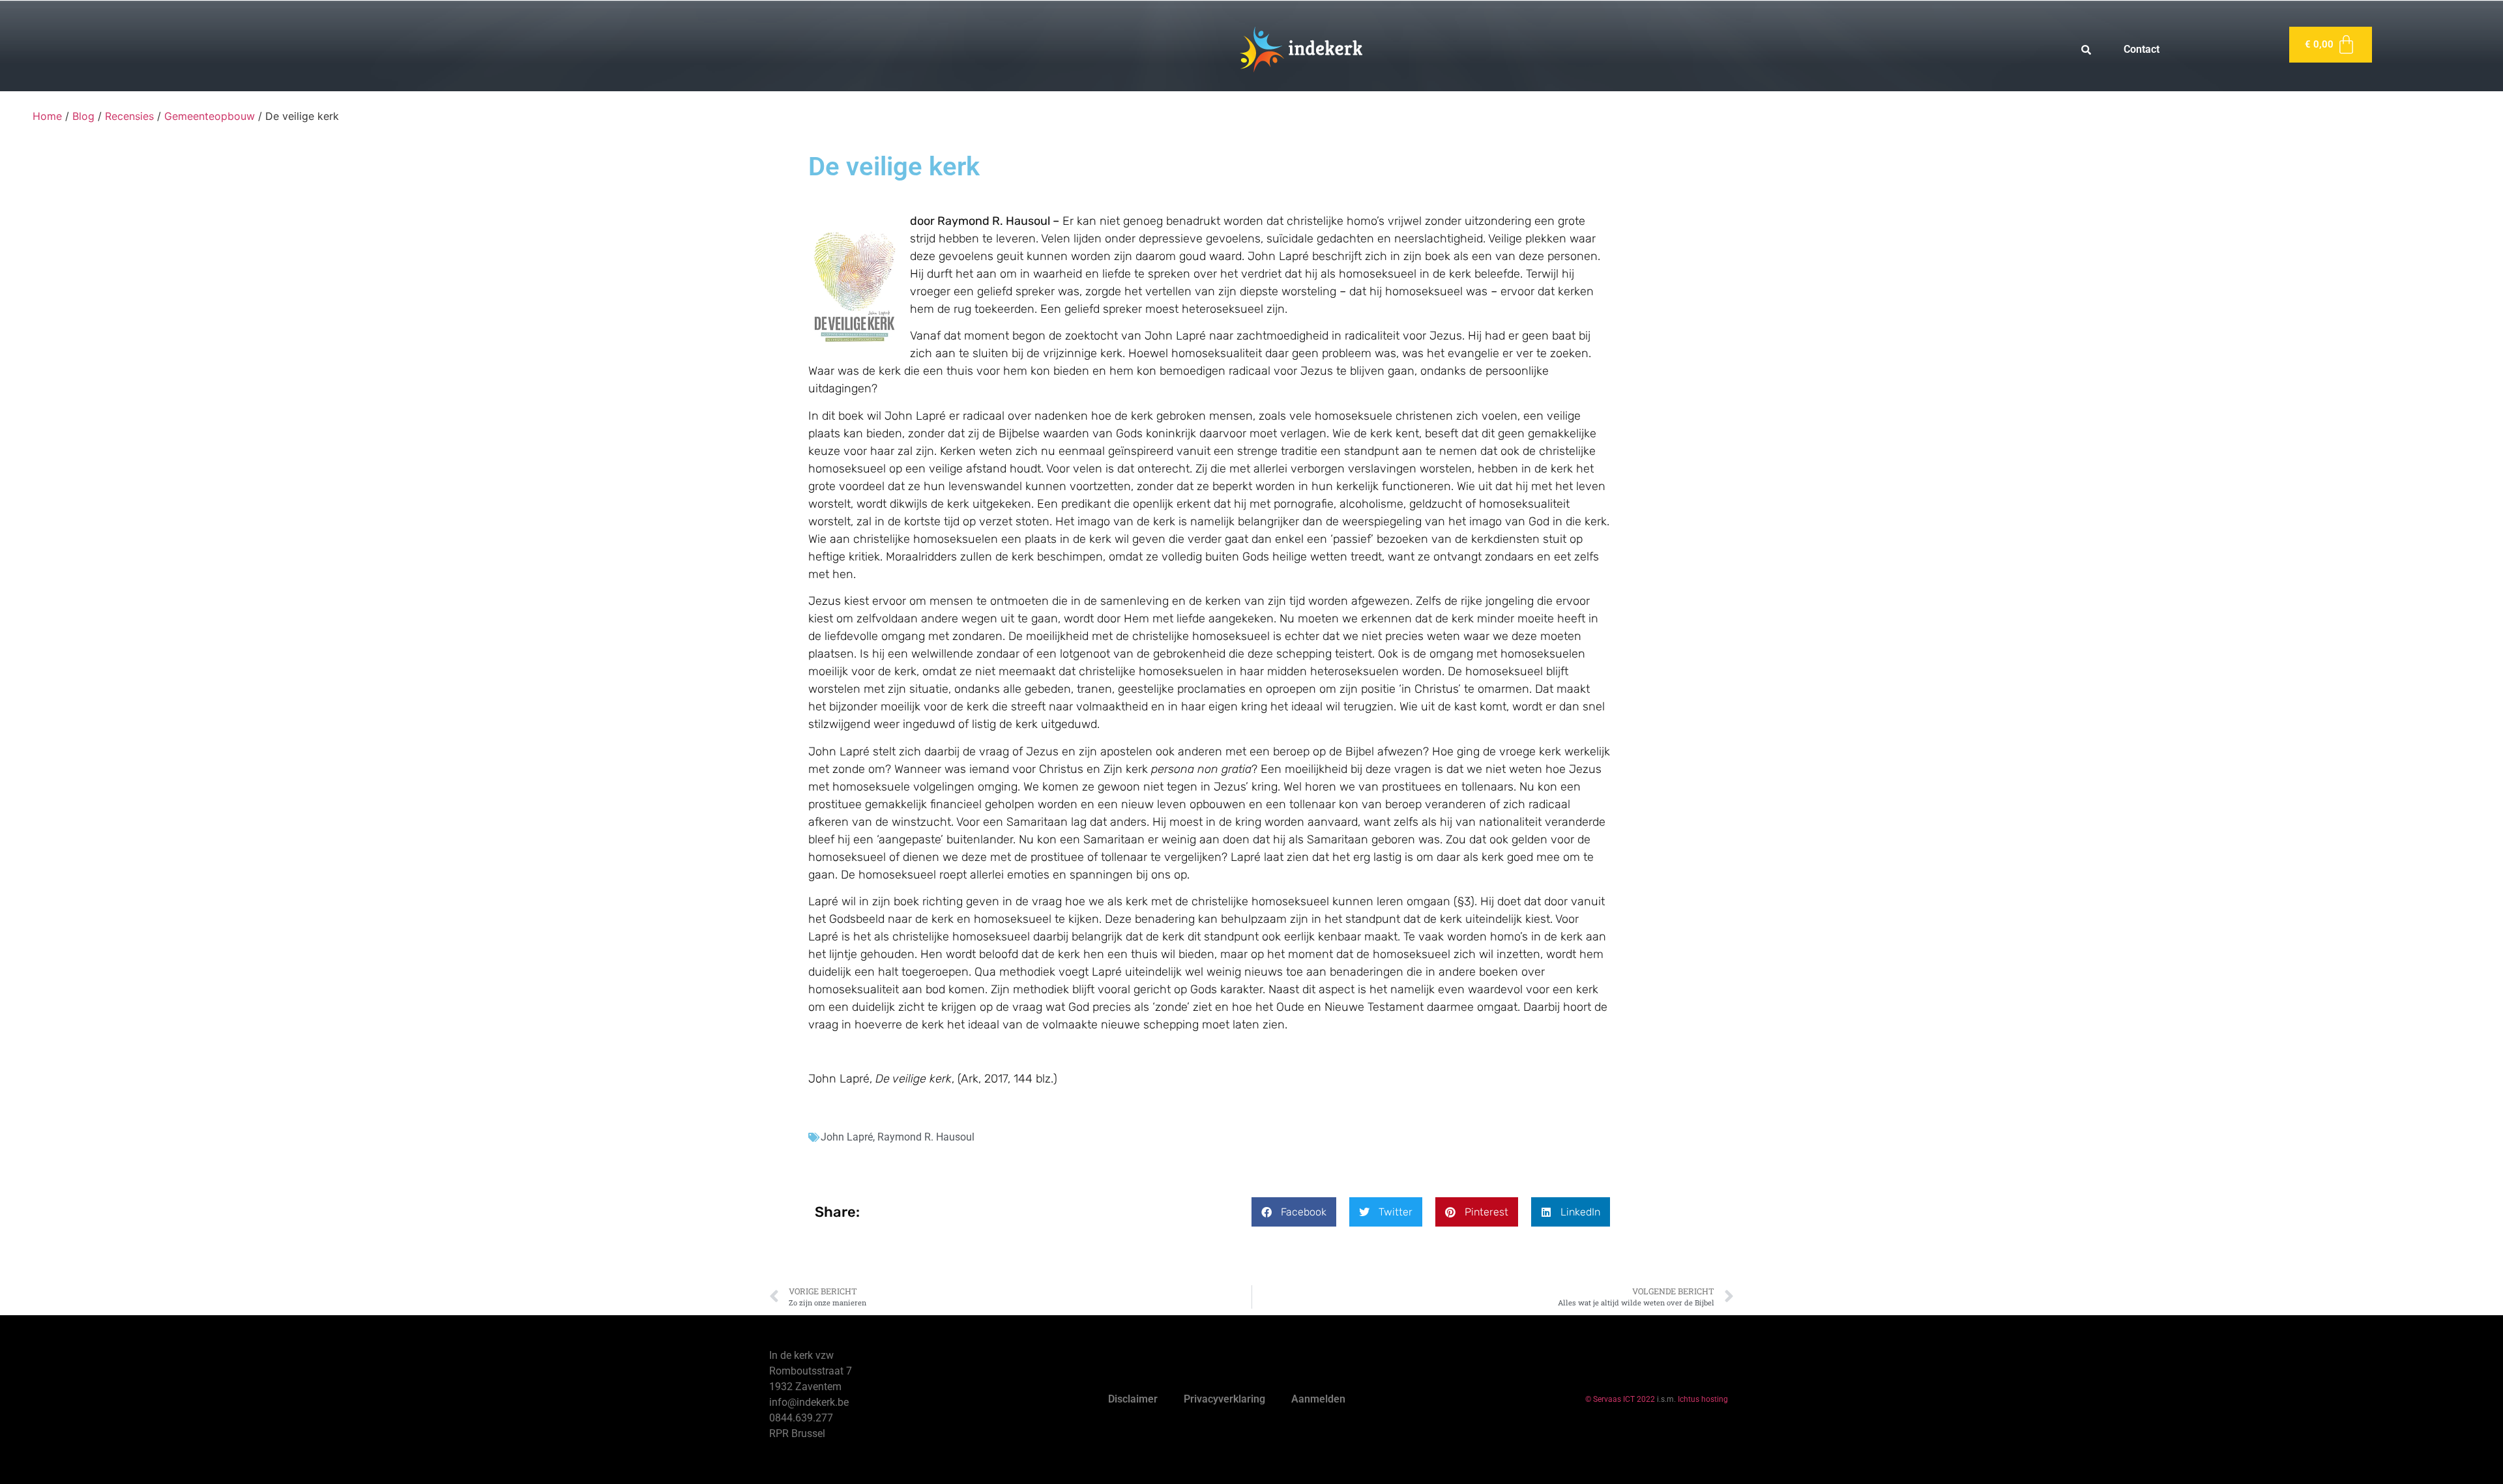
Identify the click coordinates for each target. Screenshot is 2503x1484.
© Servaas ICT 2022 (1620, 1399)
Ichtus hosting (1703, 1399)
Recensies (129, 116)
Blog (83, 116)
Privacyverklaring (1224, 1399)
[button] (1294, 1212)
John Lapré (847, 1137)
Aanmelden (1318, 1399)
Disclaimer (1133, 1399)
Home (47, 116)
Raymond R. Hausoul (926, 1137)
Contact (2142, 49)
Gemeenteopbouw (210, 116)
